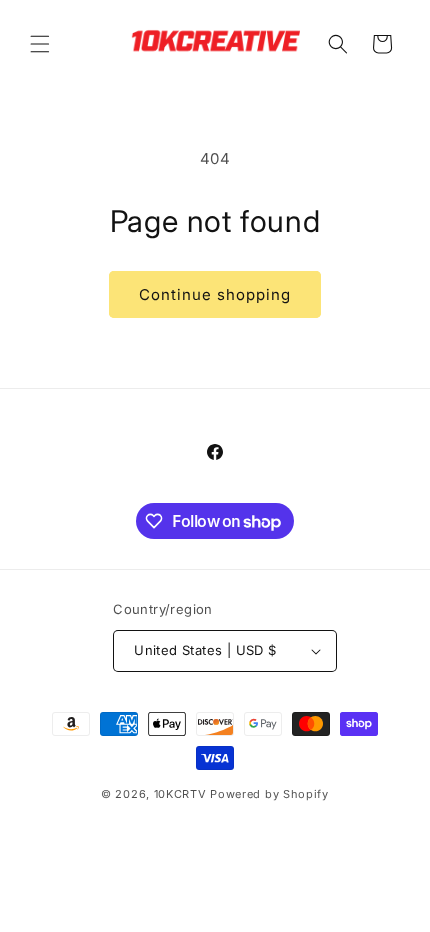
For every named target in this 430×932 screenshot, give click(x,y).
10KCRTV (180, 794)
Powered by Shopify (269, 794)
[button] (40, 44)
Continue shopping (215, 294)
